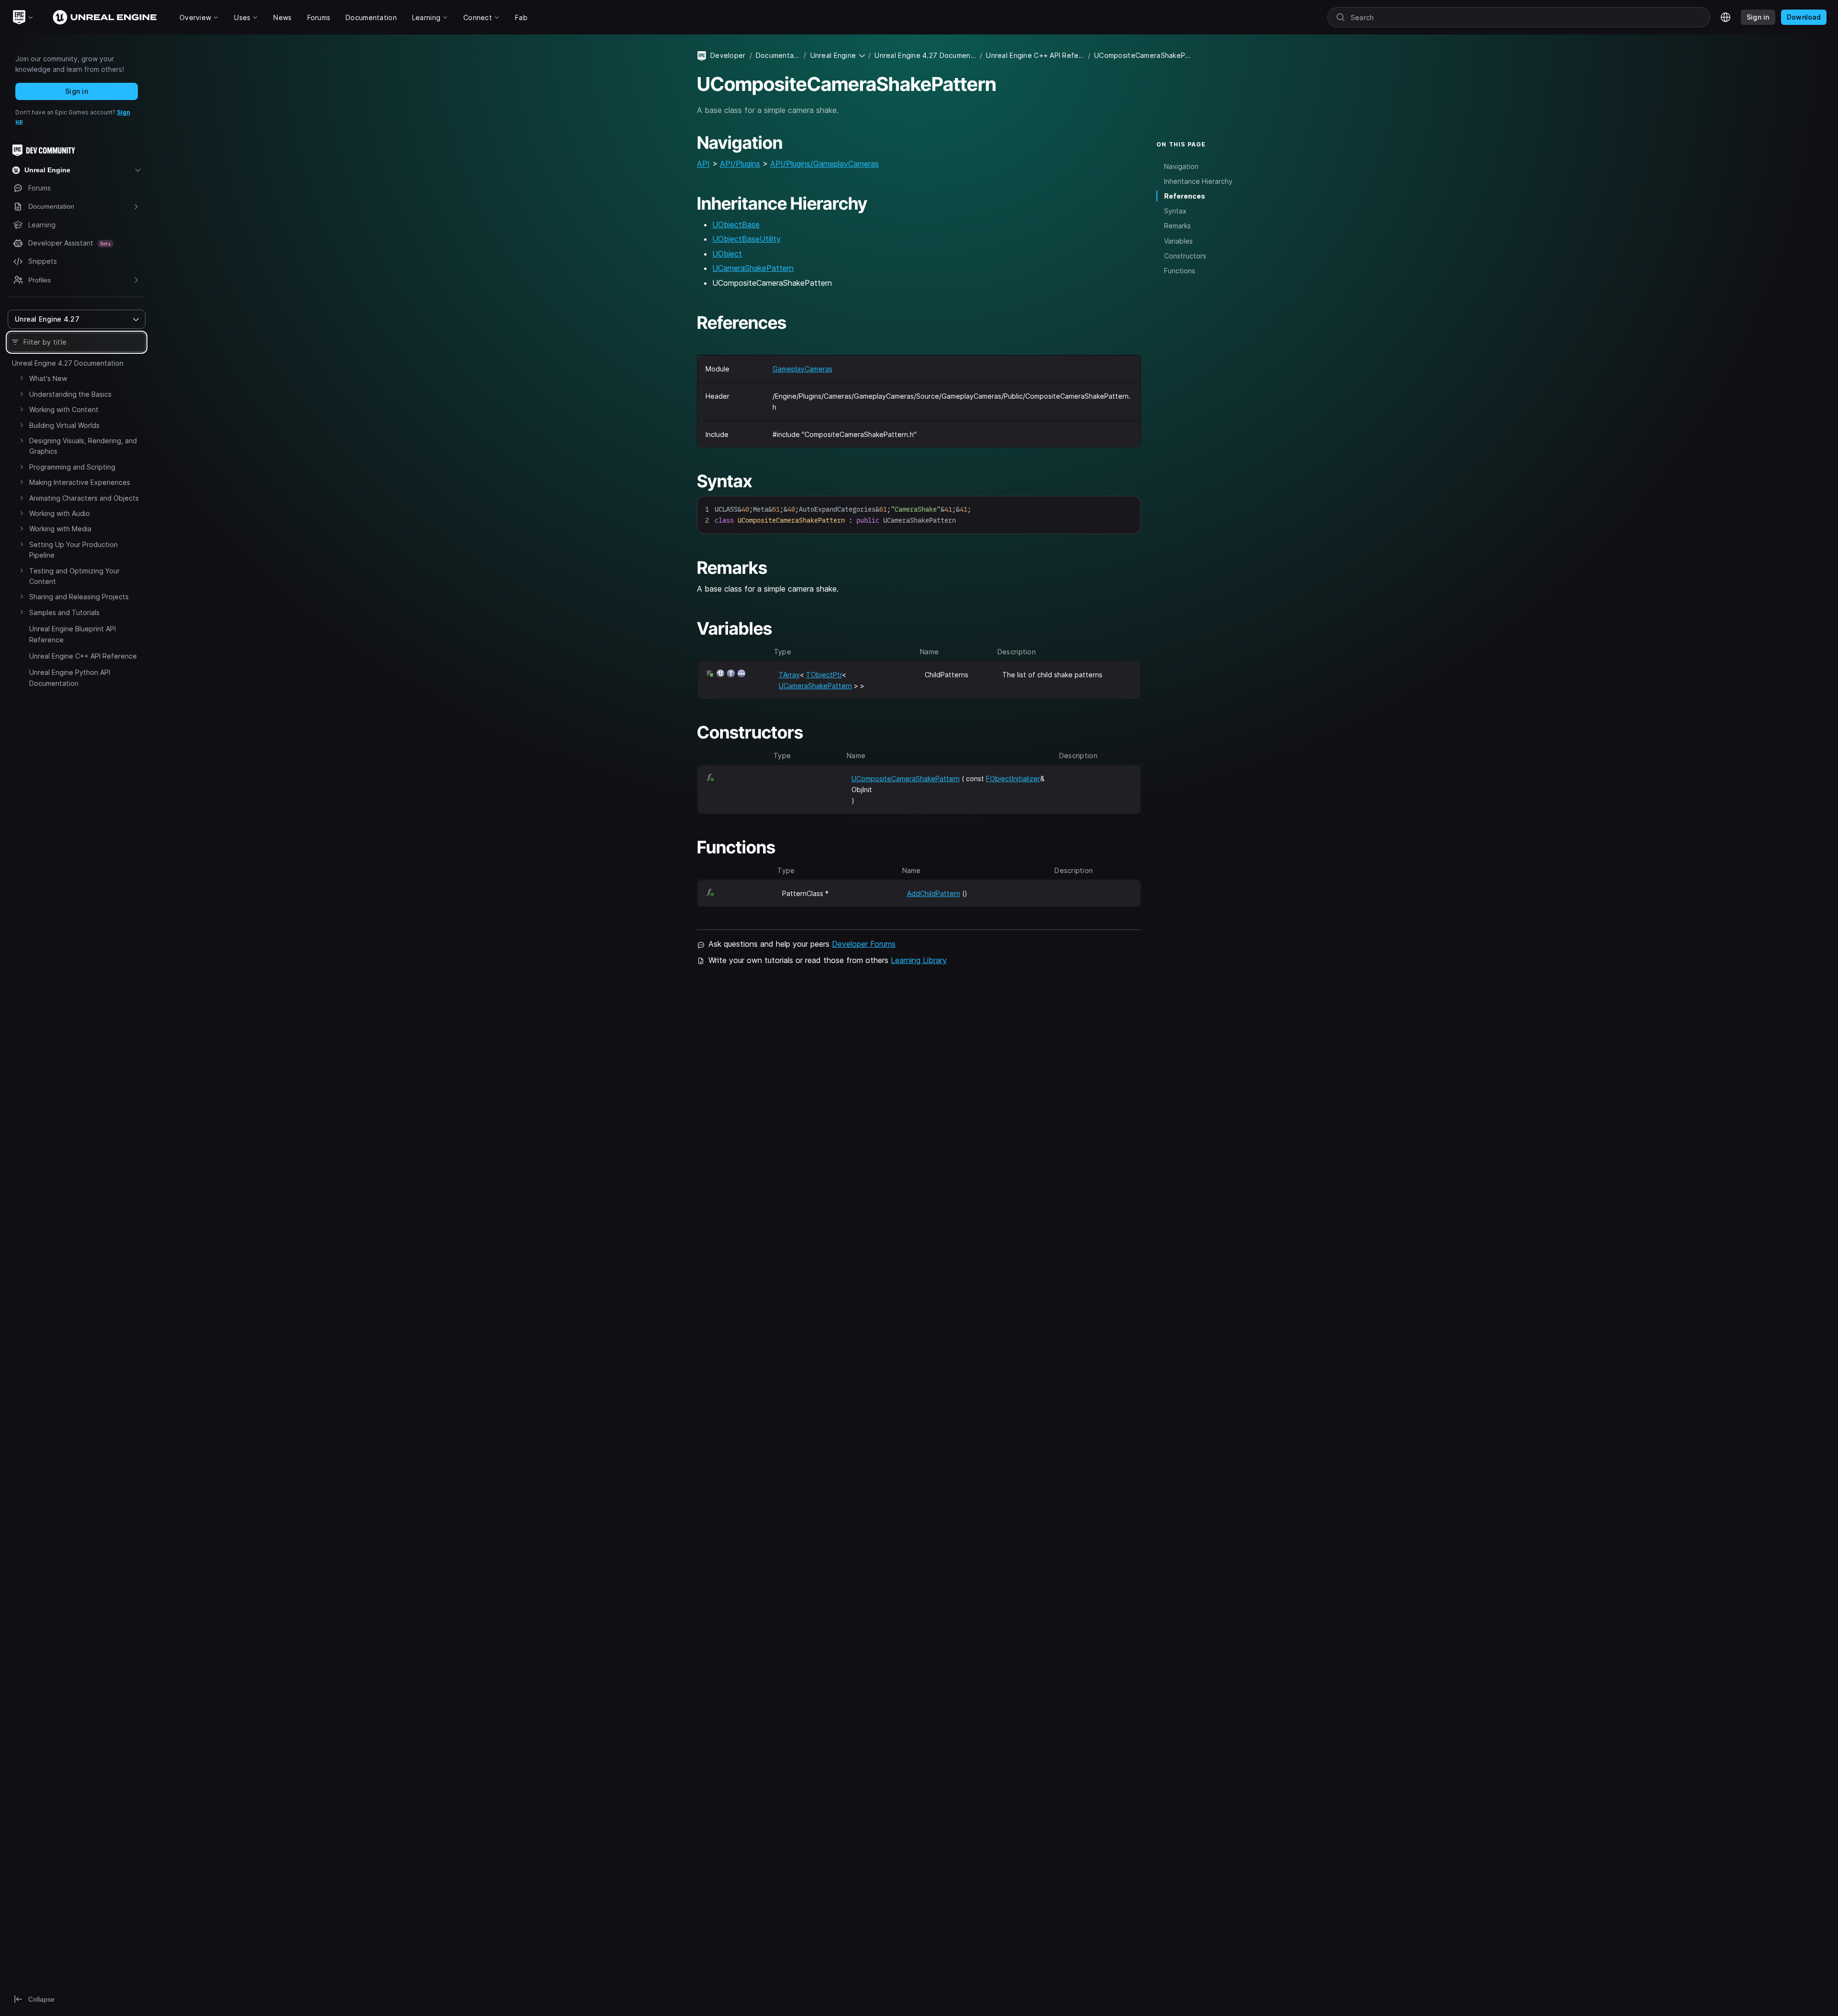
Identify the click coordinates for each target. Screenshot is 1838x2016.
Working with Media (60, 529)
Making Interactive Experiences (80, 482)
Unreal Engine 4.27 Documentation (68, 363)
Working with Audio (60, 513)
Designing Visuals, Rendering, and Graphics (83, 446)
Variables (1178, 241)
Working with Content (64, 409)
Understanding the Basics (70, 394)
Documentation (778, 55)
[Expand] (22, 378)
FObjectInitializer (1013, 778)
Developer (728, 55)
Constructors (1185, 255)
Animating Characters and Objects (84, 498)
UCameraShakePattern (753, 268)
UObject (727, 254)
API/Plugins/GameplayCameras (824, 164)
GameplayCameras (802, 369)
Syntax (1175, 211)
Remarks (1177, 226)
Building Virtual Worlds (64, 425)
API (703, 164)
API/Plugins (740, 164)
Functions (1180, 270)
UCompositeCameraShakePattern (906, 778)
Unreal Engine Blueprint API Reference (73, 634)
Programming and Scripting (72, 467)
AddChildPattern (934, 893)
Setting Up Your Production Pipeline (73, 550)
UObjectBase (736, 224)
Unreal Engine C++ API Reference (83, 656)
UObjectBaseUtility (746, 239)
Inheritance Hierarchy (1198, 181)
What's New (48, 378)
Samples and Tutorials (64, 612)
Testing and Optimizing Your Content (74, 576)
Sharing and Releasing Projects (79, 597)
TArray (789, 675)
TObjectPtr (824, 675)
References (1185, 196)
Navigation (1181, 166)
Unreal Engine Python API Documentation (70, 678)
